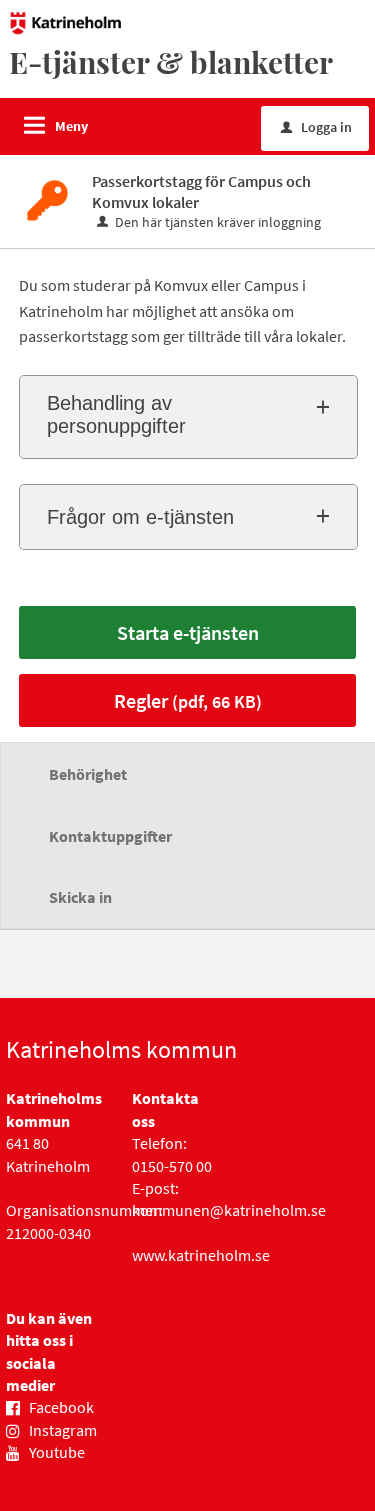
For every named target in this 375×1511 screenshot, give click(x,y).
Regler (188, 700)
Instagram (63, 1430)
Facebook (61, 1407)
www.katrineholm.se (201, 1255)
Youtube (57, 1452)
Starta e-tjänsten (188, 632)
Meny (71, 126)
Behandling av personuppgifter (116, 414)
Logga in (316, 127)
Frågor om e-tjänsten (140, 517)
